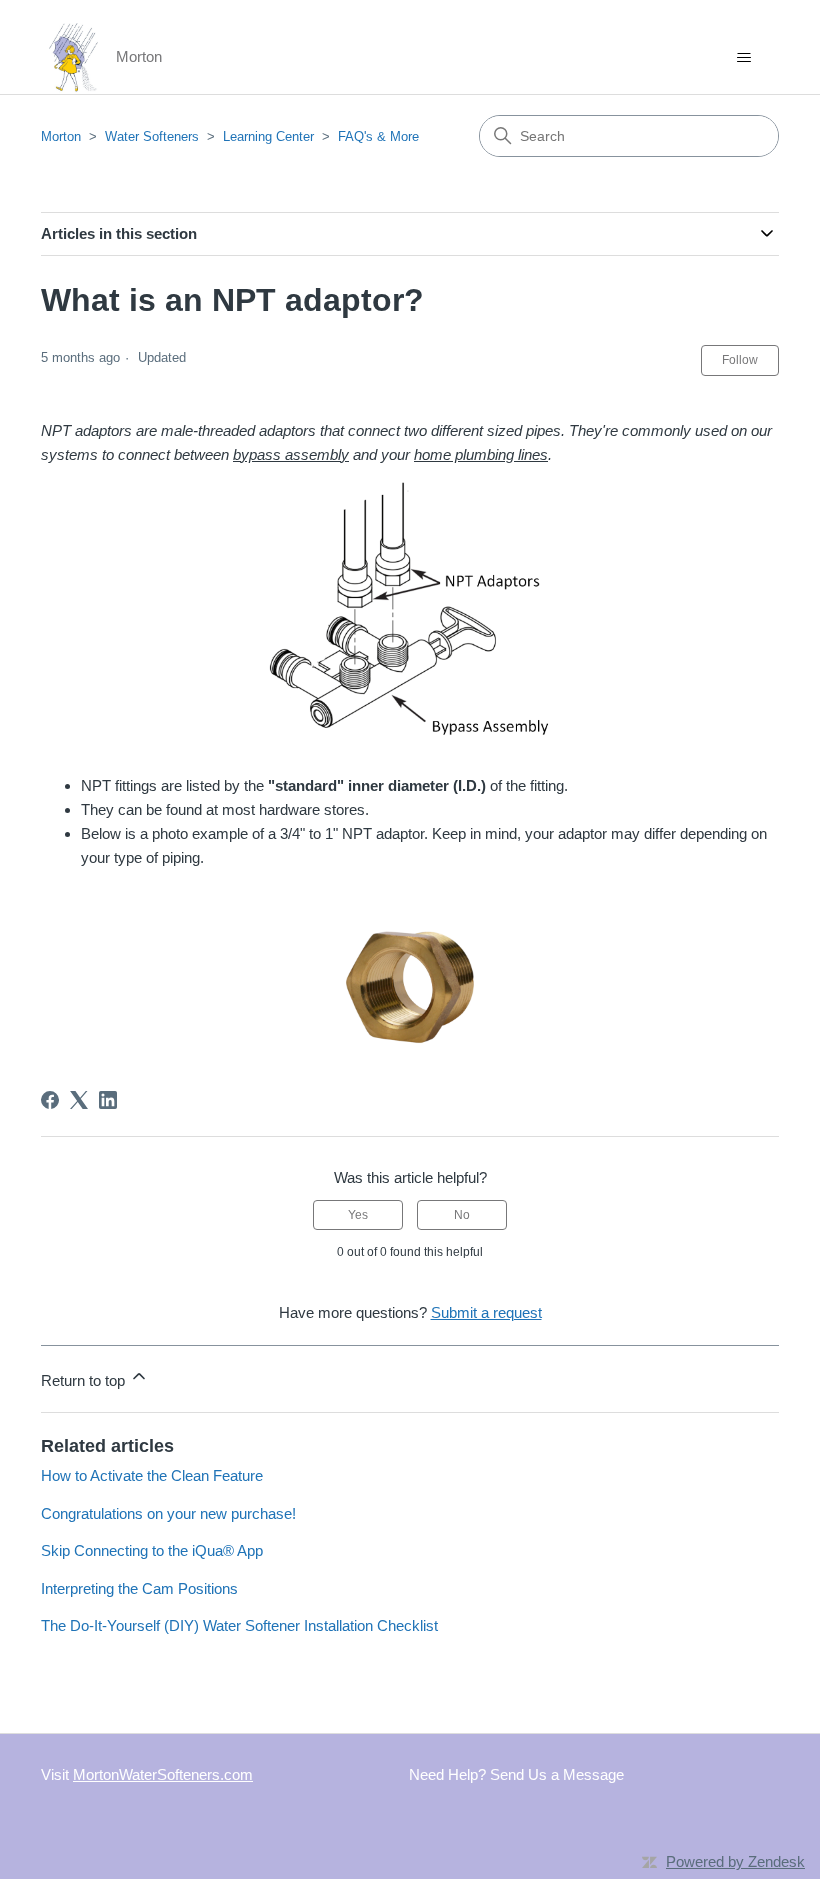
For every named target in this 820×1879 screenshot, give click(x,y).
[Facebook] (50, 1100)
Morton (61, 136)
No (462, 1215)
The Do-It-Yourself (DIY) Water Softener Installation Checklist (239, 1625)
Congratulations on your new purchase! (168, 1513)
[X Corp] (79, 1100)
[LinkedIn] (108, 1100)
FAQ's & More (378, 136)
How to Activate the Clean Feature (152, 1475)
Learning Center (268, 136)
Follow (740, 360)
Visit (147, 1774)
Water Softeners (152, 136)
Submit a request (486, 1312)
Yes (358, 1215)
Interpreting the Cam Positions (139, 1588)
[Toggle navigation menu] (743, 58)
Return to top (85, 1380)
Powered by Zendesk (735, 1861)
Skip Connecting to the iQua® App (152, 1550)
